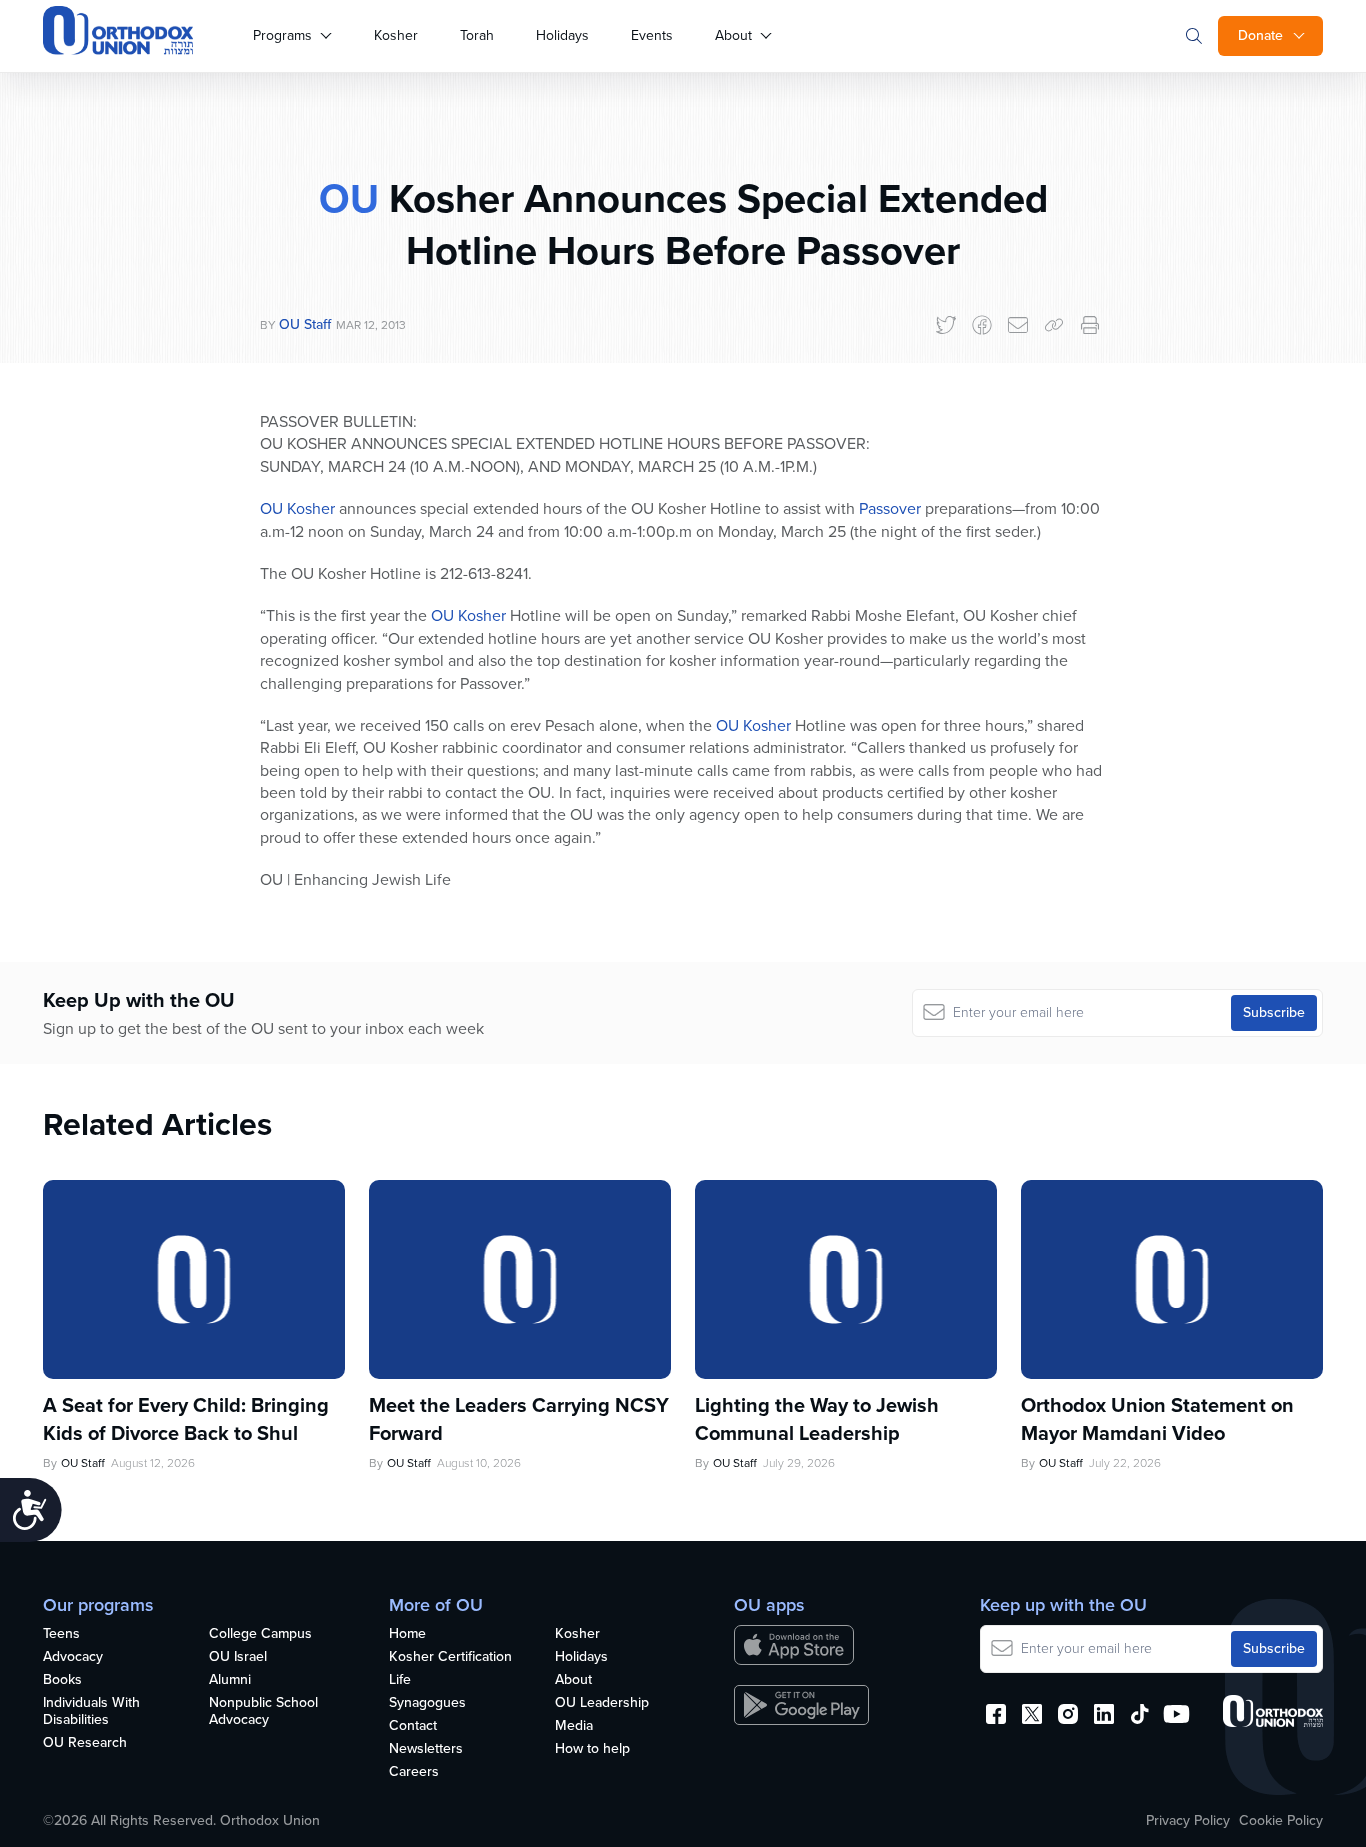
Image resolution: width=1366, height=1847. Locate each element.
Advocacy (73, 1657)
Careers (414, 1772)
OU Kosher (297, 508)
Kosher (396, 35)
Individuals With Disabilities (91, 1712)
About (733, 35)
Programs (282, 35)
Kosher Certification (450, 1657)
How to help (592, 1749)
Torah (477, 35)
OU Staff (305, 324)
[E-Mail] (1018, 325)
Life (400, 1680)
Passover (890, 508)
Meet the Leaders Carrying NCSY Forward (519, 1419)
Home (407, 1634)
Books (62, 1680)
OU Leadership (602, 1703)
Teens (61, 1634)
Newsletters (426, 1749)
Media (574, 1726)
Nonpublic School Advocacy (263, 1712)
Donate (1260, 35)
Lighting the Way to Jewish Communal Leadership (817, 1419)
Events (652, 35)
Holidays (562, 35)
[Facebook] (982, 325)
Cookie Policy (1281, 1821)
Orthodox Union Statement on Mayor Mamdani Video (1157, 1419)
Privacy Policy (1188, 1821)
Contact (413, 1726)
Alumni (230, 1680)
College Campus (260, 1634)
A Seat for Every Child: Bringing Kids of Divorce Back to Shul (186, 1419)
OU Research (85, 1743)
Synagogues (427, 1703)
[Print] (1090, 325)
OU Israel (238, 1657)
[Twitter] (946, 325)
